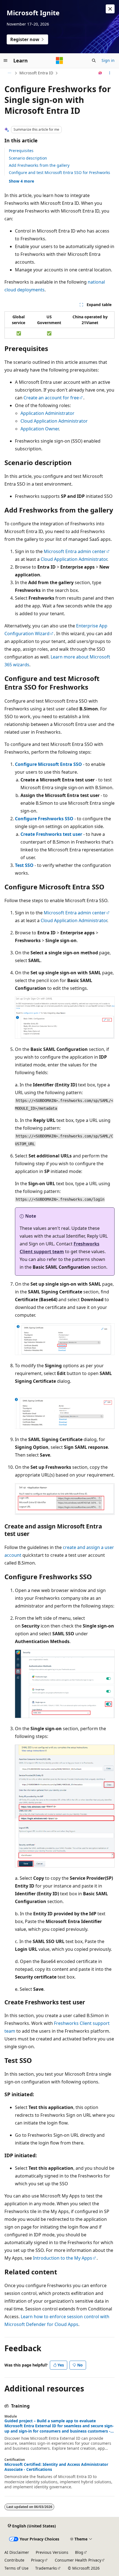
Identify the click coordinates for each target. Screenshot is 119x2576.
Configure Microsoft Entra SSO (48, 764)
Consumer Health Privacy (78, 2560)
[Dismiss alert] (110, 9)
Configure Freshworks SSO (44, 819)
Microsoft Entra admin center (75, 551)
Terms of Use (16, 2568)
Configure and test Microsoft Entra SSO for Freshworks (59, 172)
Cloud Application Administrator (54, 421)
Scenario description (28, 158)
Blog (79, 2552)
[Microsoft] (59, 60)
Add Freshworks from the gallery (39, 165)
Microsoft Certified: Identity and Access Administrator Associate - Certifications (56, 2467)
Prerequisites (21, 151)
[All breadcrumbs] (9, 73)
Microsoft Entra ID (36, 73)
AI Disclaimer (17, 2552)
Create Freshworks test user (51, 834)
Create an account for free (51, 398)
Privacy (37, 2560)
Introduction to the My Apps (63, 2258)
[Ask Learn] (100, 73)
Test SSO (24, 865)
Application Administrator (47, 413)
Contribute (14, 2560)
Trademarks (46, 2568)
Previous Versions (52, 2552)
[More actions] (110, 73)
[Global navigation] (6, 60)
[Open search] (94, 60)
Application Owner (40, 429)
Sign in (108, 60)
